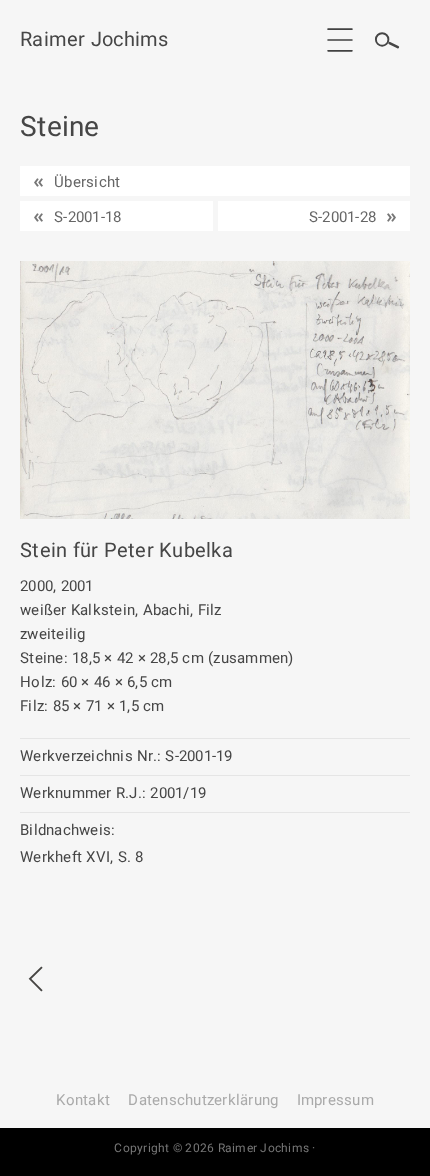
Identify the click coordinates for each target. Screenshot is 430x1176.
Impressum (335, 1100)
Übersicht (87, 182)
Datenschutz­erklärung (203, 1100)
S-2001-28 (342, 217)
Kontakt (83, 1100)
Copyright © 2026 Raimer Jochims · (214, 1148)
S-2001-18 (87, 217)
